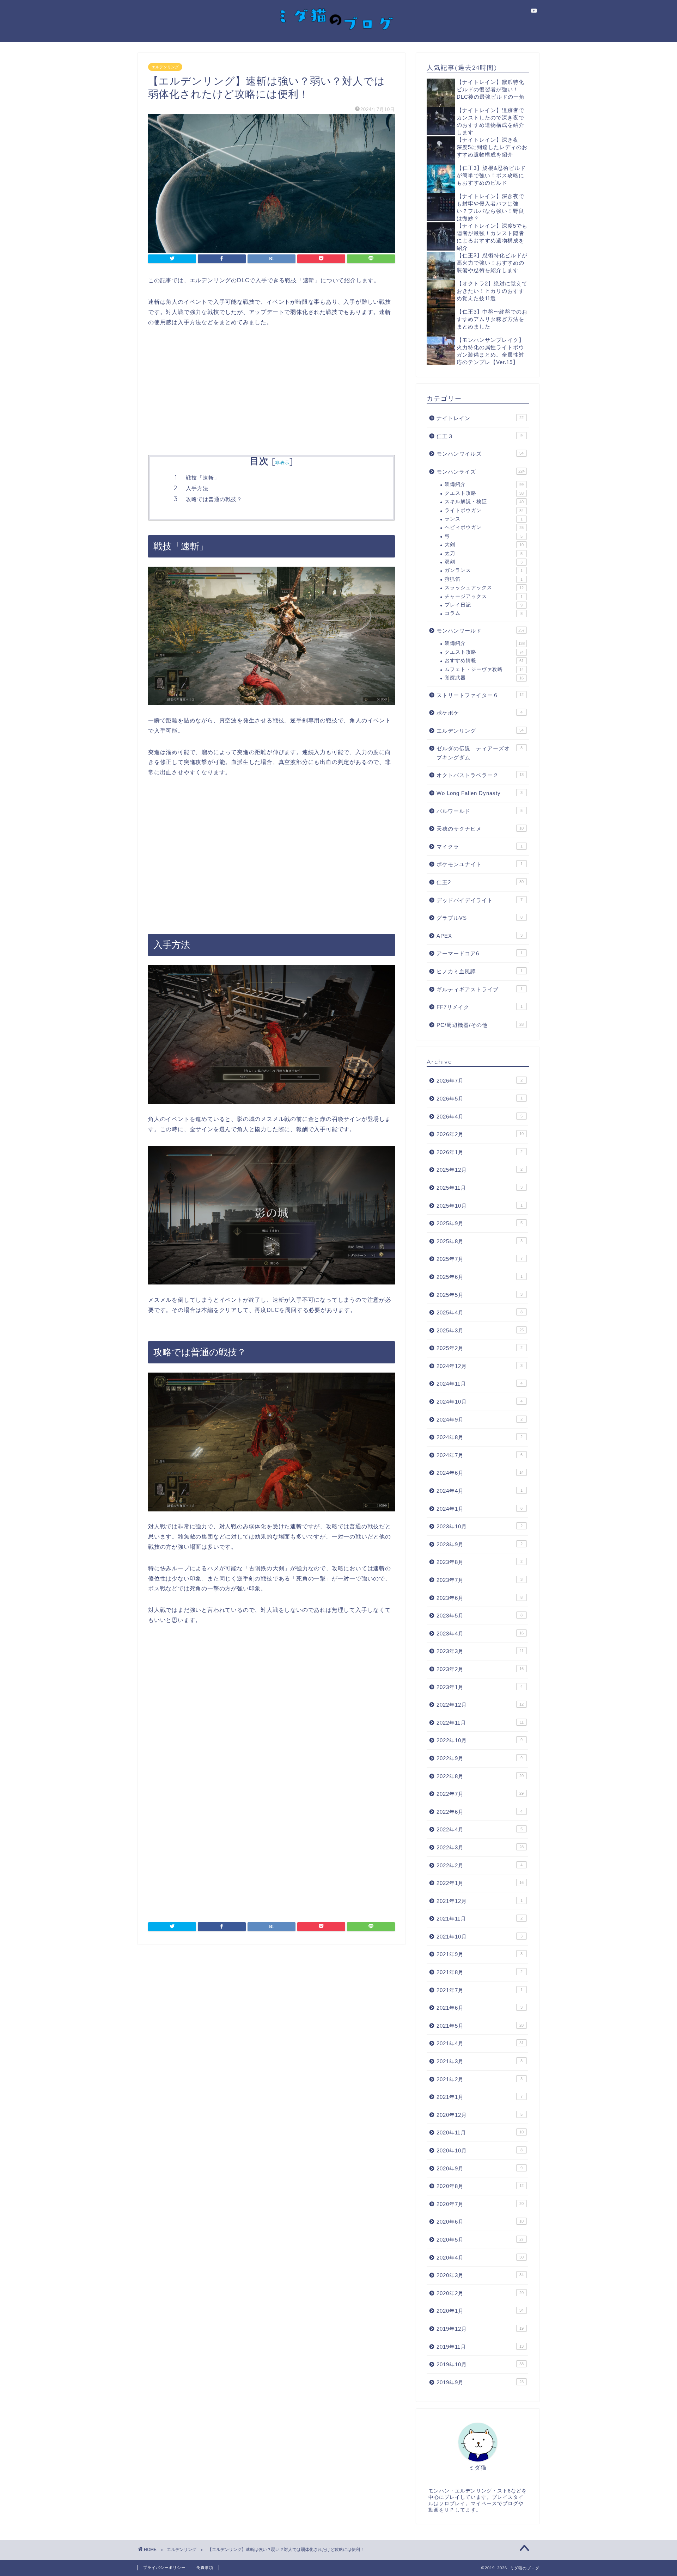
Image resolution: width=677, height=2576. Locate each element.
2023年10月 (480, 1526)
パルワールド (480, 811)
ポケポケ (480, 713)
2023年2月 (480, 1669)
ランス (484, 519)
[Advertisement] (272, 392)
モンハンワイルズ (480, 454)
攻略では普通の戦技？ (214, 499)
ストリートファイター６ (480, 695)
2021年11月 (480, 1919)
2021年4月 (480, 2043)
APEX (480, 936)
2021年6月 (480, 2008)
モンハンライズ (481, 472)
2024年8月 (480, 1437)
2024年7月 (480, 1455)
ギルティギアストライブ (480, 989)
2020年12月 (480, 2115)
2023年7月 (480, 1580)
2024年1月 (480, 1509)
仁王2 (480, 882)
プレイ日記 (484, 605)
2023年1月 (480, 1687)
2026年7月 (480, 1081)
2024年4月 (480, 1491)
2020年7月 (480, 2204)
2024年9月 (480, 1420)
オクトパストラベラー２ (480, 775)
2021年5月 (480, 2026)
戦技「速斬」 (203, 478)
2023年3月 (480, 1651)
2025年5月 (480, 1295)
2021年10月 (480, 1937)
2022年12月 (480, 1705)
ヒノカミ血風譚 (480, 971)
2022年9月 (480, 1758)
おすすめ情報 (484, 661)
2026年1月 (480, 1152)
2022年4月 (480, 1829)
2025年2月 (480, 1348)
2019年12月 (480, 2329)
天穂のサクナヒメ (480, 829)
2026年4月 (480, 1117)
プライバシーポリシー (164, 2568)
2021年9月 (480, 1954)
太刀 (484, 553)
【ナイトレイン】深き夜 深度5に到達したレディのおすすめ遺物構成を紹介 (492, 147)
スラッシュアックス (484, 588)
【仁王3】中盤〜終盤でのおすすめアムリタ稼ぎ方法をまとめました (492, 319)
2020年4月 (480, 2258)
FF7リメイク (480, 1007)
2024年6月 (480, 1473)
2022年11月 (480, 1723)
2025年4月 (480, 1312)
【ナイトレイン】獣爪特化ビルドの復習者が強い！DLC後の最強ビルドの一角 (491, 89)
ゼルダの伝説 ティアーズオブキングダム (480, 753)
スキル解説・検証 (484, 502)
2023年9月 (480, 1544)
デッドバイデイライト (480, 900)
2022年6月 (480, 1812)
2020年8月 (480, 2186)
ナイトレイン (480, 418)
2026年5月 (480, 1099)
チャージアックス (484, 596)
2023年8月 (480, 1562)
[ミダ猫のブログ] (338, 35)
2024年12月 (480, 1366)
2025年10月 (480, 1206)
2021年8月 (480, 1972)
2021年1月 (480, 2097)
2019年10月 (480, 2364)
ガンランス (484, 570)
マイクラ (480, 847)
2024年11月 (480, 1384)
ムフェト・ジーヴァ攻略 (484, 669)
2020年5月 (480, 2240)
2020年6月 (480, 2222)
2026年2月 (480, 1134)
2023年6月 (480, 1598)
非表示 (282, 463)
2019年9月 (480, 2382)
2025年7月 (480, 1259)
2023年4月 (480, 1634)
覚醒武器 (484, 678)
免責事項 (205, 2568)
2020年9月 (480, 2168)
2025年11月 (480, 1188)
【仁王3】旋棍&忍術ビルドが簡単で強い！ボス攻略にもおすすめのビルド (491, 175)
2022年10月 (480, 1740)
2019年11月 (480, 2347)
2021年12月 (480, 1901)
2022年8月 (480, 1776)
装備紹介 (484, 484)
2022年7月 (480, 1794)
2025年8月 (480, 1241)
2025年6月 (480, 1277)
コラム (484, 613)
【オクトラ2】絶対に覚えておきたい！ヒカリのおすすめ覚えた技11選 (492, 291)
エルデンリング (165, 67)
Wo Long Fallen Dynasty (480, 793)
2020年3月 (480, 2275)
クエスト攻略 (484, 493)
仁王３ (480, 436)
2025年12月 (480, 1170)
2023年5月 (480, 1616)
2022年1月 (480, 1883)
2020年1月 (480, 2311)
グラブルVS (480, 918)
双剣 (484, 562)
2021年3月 (480, 2061)
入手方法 (197, 488)
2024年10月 (480, 1402)
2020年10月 (480, 2150)
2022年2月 (480, 1865)
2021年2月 (480, 2079)
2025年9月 (480, 1223)
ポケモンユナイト (480, 864)
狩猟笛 (484, 579)
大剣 (484, 545)
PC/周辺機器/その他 (480, 1025)
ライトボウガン (484, 510)
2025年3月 (480, 1330)
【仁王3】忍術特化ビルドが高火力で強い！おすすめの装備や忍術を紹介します (492, 263)
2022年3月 (480, 1847)
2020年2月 (480, 2293)
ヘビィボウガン (484, 527)
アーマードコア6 (480, 953)
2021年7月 (480, 1990)
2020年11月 (480, 2133)
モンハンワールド (481, 631)
